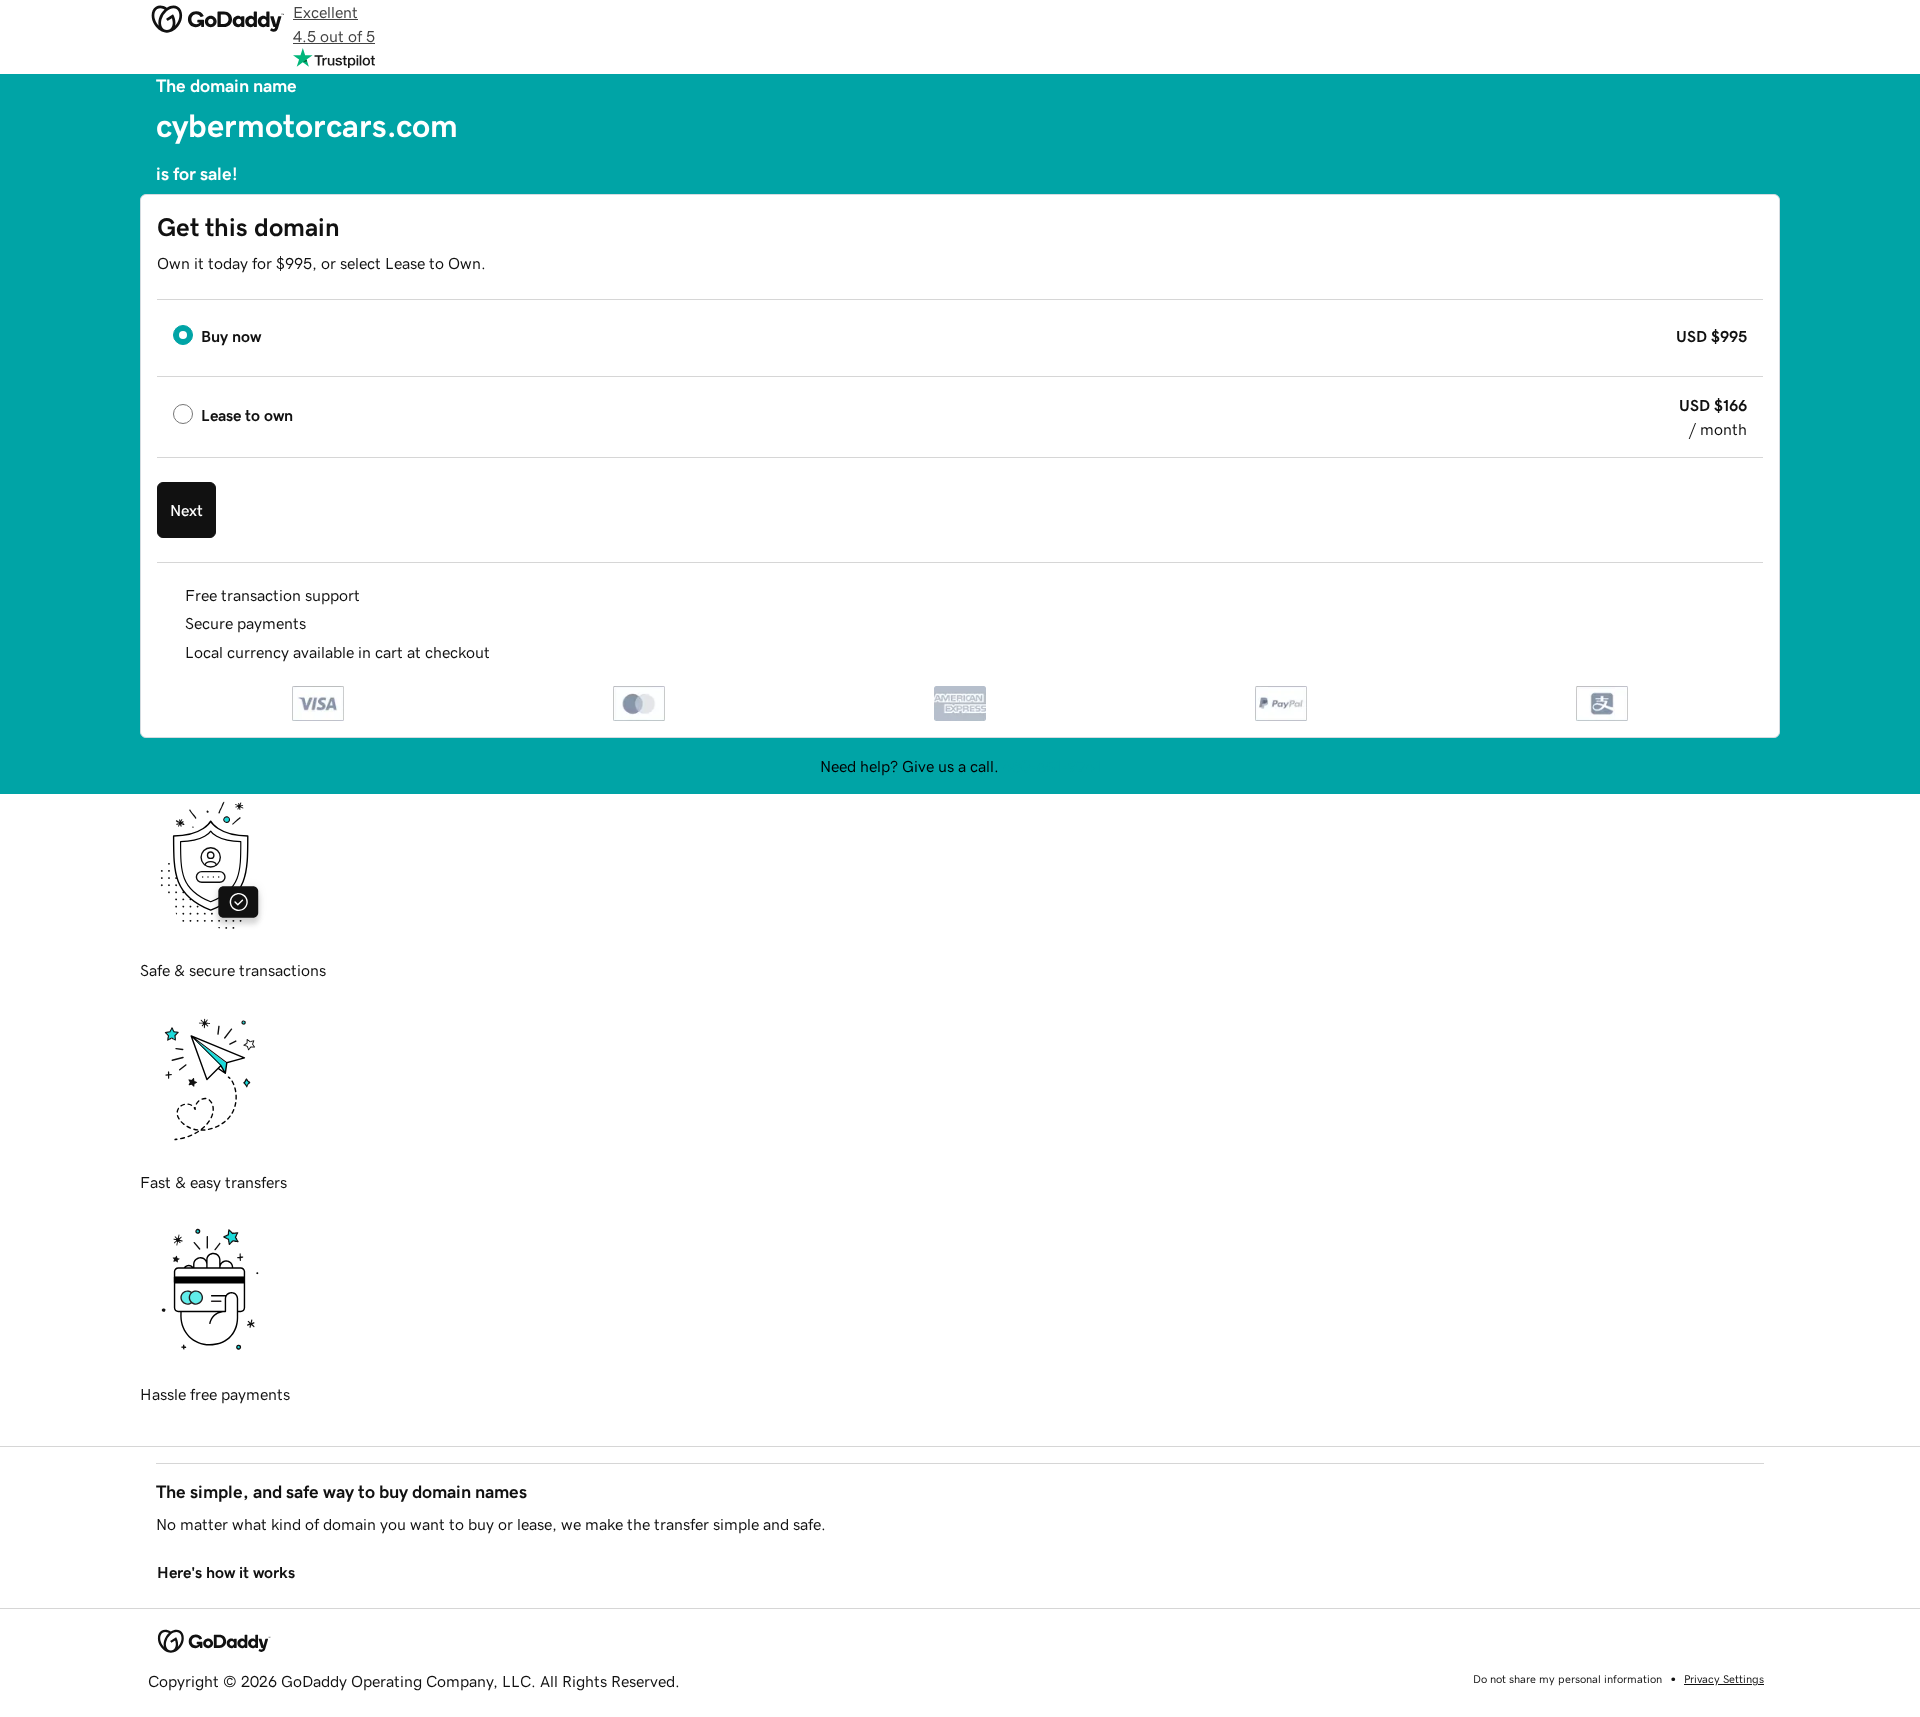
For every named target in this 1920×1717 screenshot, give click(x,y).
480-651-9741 (1052, 766)
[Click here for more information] (506, 652)
